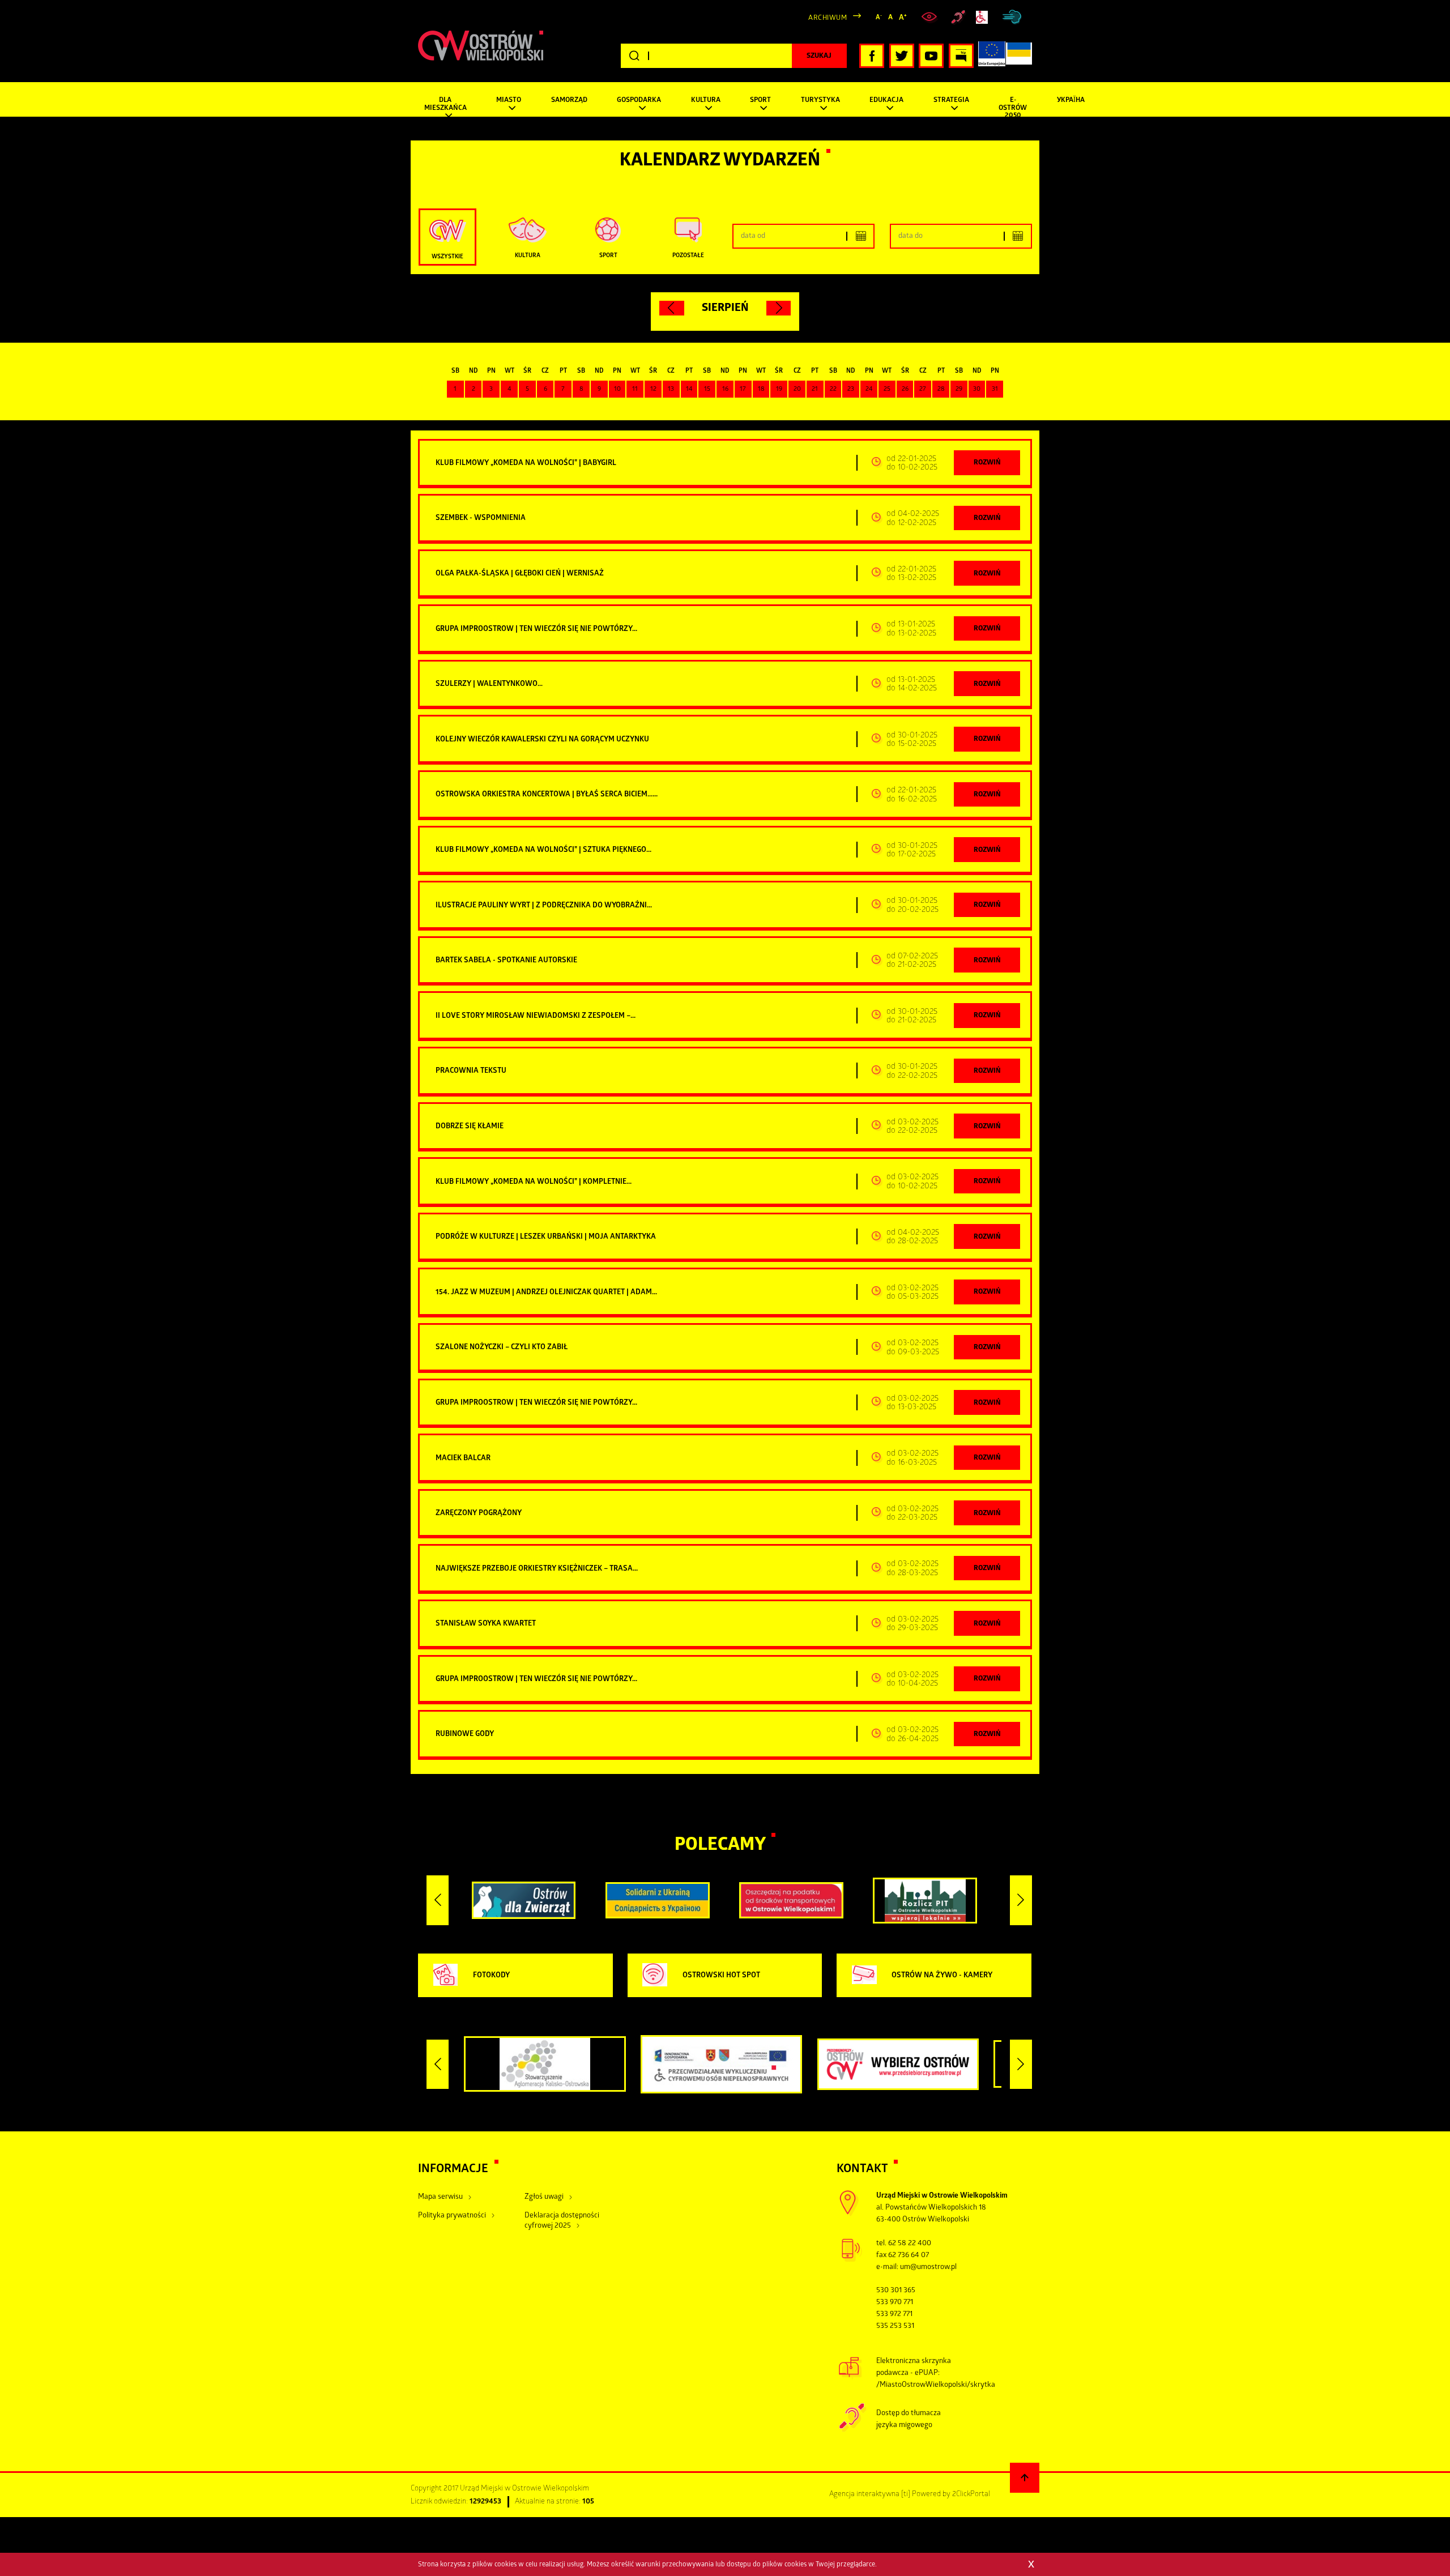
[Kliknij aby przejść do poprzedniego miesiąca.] (672, 308)
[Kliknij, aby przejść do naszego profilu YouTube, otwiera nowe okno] (931, 56)
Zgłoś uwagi (544, 2197)
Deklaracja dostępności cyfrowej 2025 (562, 2221)
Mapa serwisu (440, 2197)
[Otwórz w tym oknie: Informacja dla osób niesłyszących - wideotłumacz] (853, 2431)
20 (797, 390)
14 (689, 390)
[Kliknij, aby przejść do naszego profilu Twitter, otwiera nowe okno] (902, 56)
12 (653, 390)
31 (995, 390)
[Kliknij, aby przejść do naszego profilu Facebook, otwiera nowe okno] (872, 56)
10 (617, 390)
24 (869, 390)
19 (779, 390)
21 (815, 390)
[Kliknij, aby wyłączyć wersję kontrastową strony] (931, 17)
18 (761, 390)
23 (851, 390)
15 (707, 390)
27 (923, 390)
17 (743, 390)
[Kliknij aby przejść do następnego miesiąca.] (779, 308)
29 (959, 390)
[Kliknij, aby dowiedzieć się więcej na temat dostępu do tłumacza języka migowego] (958, 18)
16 (725, 390)
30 (977, 390)
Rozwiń (987, 463)
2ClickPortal (971, 2495)
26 (905, 390)
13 (671, 390)
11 (635, 390)
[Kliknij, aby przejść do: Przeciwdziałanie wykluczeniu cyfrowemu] (983, 17)
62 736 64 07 (909, 2256)
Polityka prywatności (452, 2216)
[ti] (906, 2495)
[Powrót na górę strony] (1025, 2478)
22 (833, 390)
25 (887, 390)
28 (941, 390)
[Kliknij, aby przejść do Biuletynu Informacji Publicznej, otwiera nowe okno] (961, 56)
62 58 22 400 (910, 2244)
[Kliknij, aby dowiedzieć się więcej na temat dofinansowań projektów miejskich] (992, 56)
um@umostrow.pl (928, 2268)
